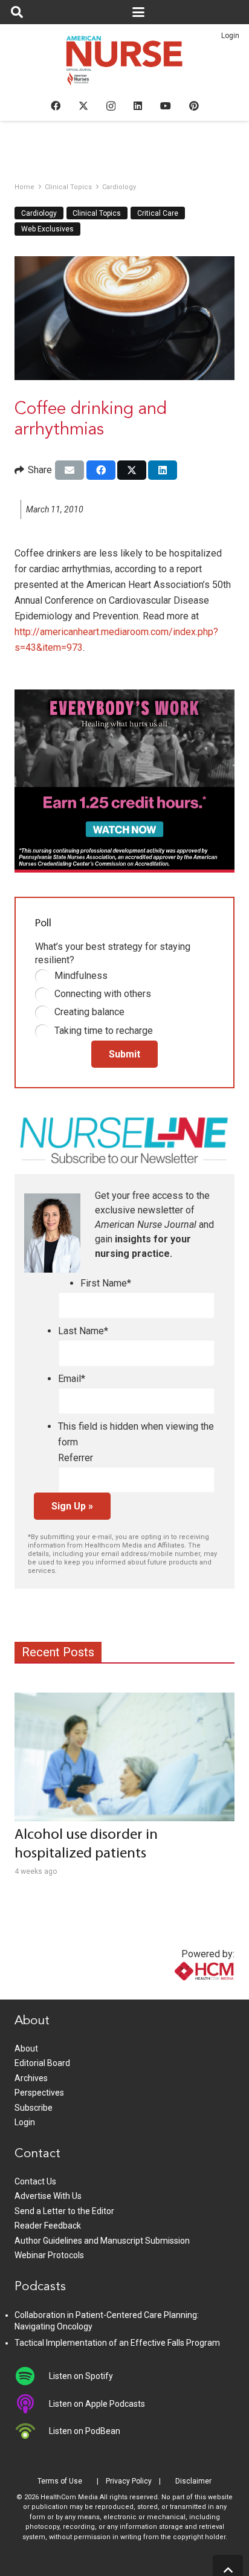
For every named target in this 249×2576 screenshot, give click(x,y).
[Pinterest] (194, 106)
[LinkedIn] (138, 106)
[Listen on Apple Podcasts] (32, 2404)
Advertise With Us (48, 2196)
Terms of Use (60, 2481)
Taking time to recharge (104, 1031)
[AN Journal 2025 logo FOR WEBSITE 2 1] (125, 64)
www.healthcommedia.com (178, 1992)
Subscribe (34, 2108)
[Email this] (70, 470)
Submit (124, 1054)
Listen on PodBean (85, 2431)
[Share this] (101, 470)
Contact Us (35, 2181)
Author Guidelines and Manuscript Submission (102, 2241)
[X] (83, 106)
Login (230, 36)
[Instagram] (111, 106)
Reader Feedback (48, 2226)
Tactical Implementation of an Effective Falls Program (117, 2343)
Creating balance (89, 1012)
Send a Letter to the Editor (64, 2211)
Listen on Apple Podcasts (97, 2404)
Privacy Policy (129, 2481)
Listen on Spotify (81, 2376)
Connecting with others (103, 994)
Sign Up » (72, 1506)
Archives (31, 2078)
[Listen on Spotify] (32, 2376)
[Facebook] (56, 106)
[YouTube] (166, 106)
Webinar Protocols (49, 2255)
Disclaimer (193, 2481)
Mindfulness (81, 976)
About (26, 2048)
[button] (17, 12)
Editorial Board (42, 2063)
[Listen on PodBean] (32, 2431)
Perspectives (39, 2093)
